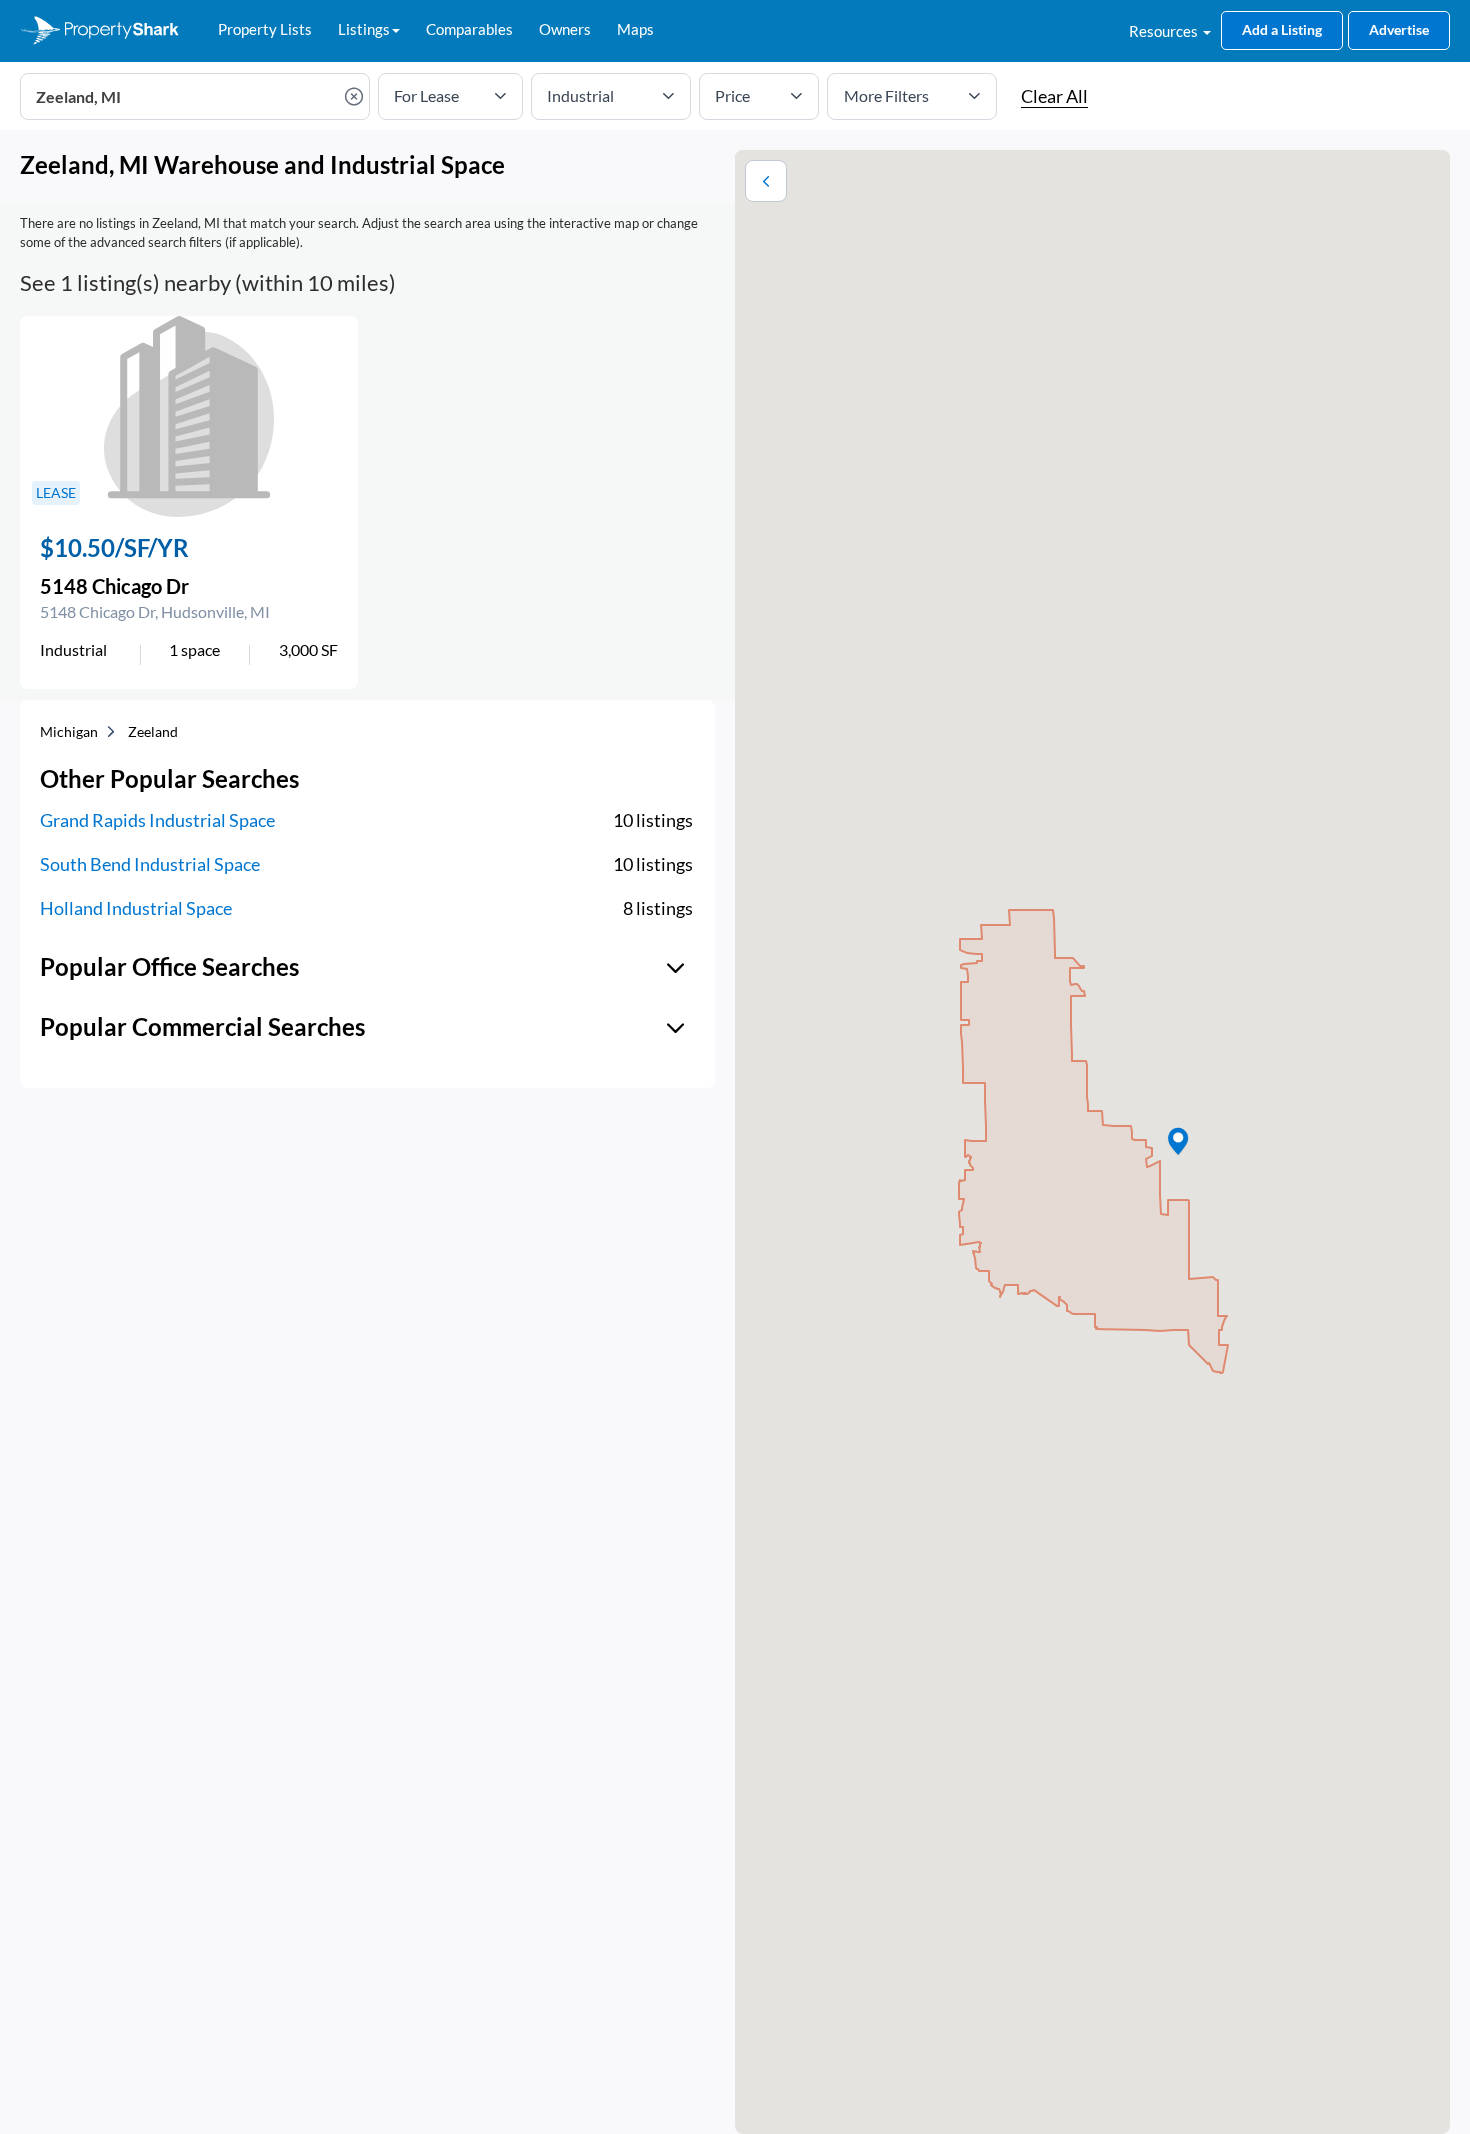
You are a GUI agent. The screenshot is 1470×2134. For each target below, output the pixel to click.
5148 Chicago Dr (114, 586)
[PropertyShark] (100, 31)
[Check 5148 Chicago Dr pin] (1178, 1142)
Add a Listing (1282, 29)
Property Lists (265, 29)
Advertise (1399, 29)
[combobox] (195, 96)
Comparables (469, 29)
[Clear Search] (356, 96)
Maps (635, 29)
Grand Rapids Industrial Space (157, 820)
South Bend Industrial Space (150, 864)
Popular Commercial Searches (202, 1026)
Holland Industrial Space (136, 908)
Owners (565, 29)
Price (732, 95)
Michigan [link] (69, 731)
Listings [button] (364, 29)
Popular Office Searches (169, 966)
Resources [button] (1165, 31)
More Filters (886, 95)
